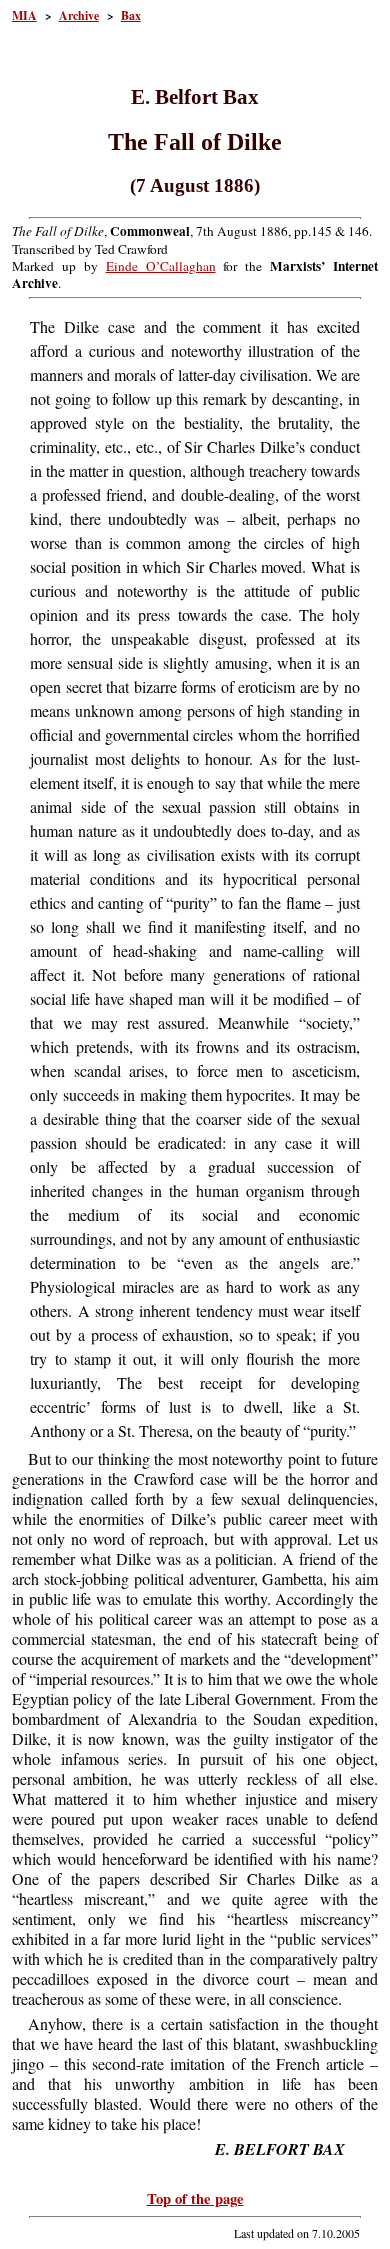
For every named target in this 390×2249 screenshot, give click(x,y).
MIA (24, 15)
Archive (79, 15)
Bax (131, 15)
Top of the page (195, 2198)
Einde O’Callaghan (161, 266)
